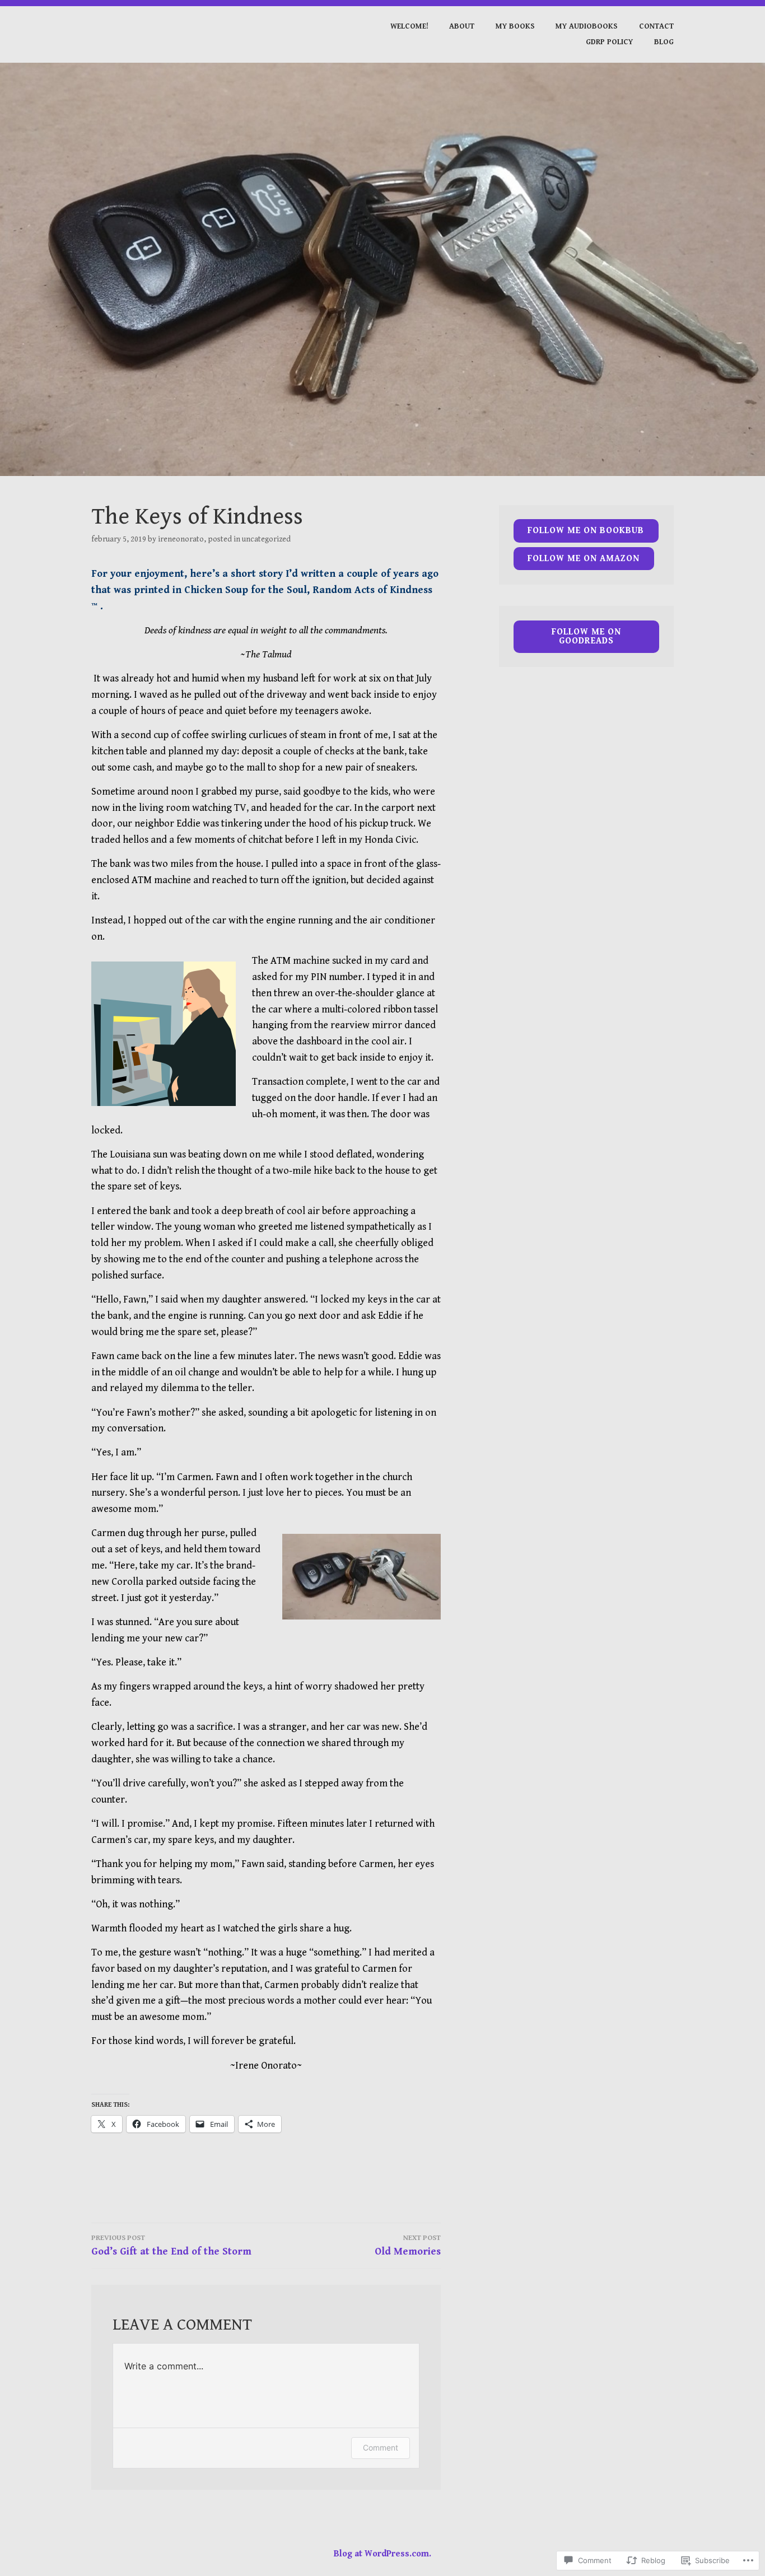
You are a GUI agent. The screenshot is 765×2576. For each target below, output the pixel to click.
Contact (656, 26)
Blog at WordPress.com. (382, 2554)
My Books (515, 26)
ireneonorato (181, 539)
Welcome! (409, 26)
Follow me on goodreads (586, 636)
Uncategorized (266, 539)
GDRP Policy (609, 42)
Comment (381, 2447)
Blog (664, 42)
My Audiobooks (587, 26)
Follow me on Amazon (584, 559)
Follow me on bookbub (586, 531)
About (462, 26)
